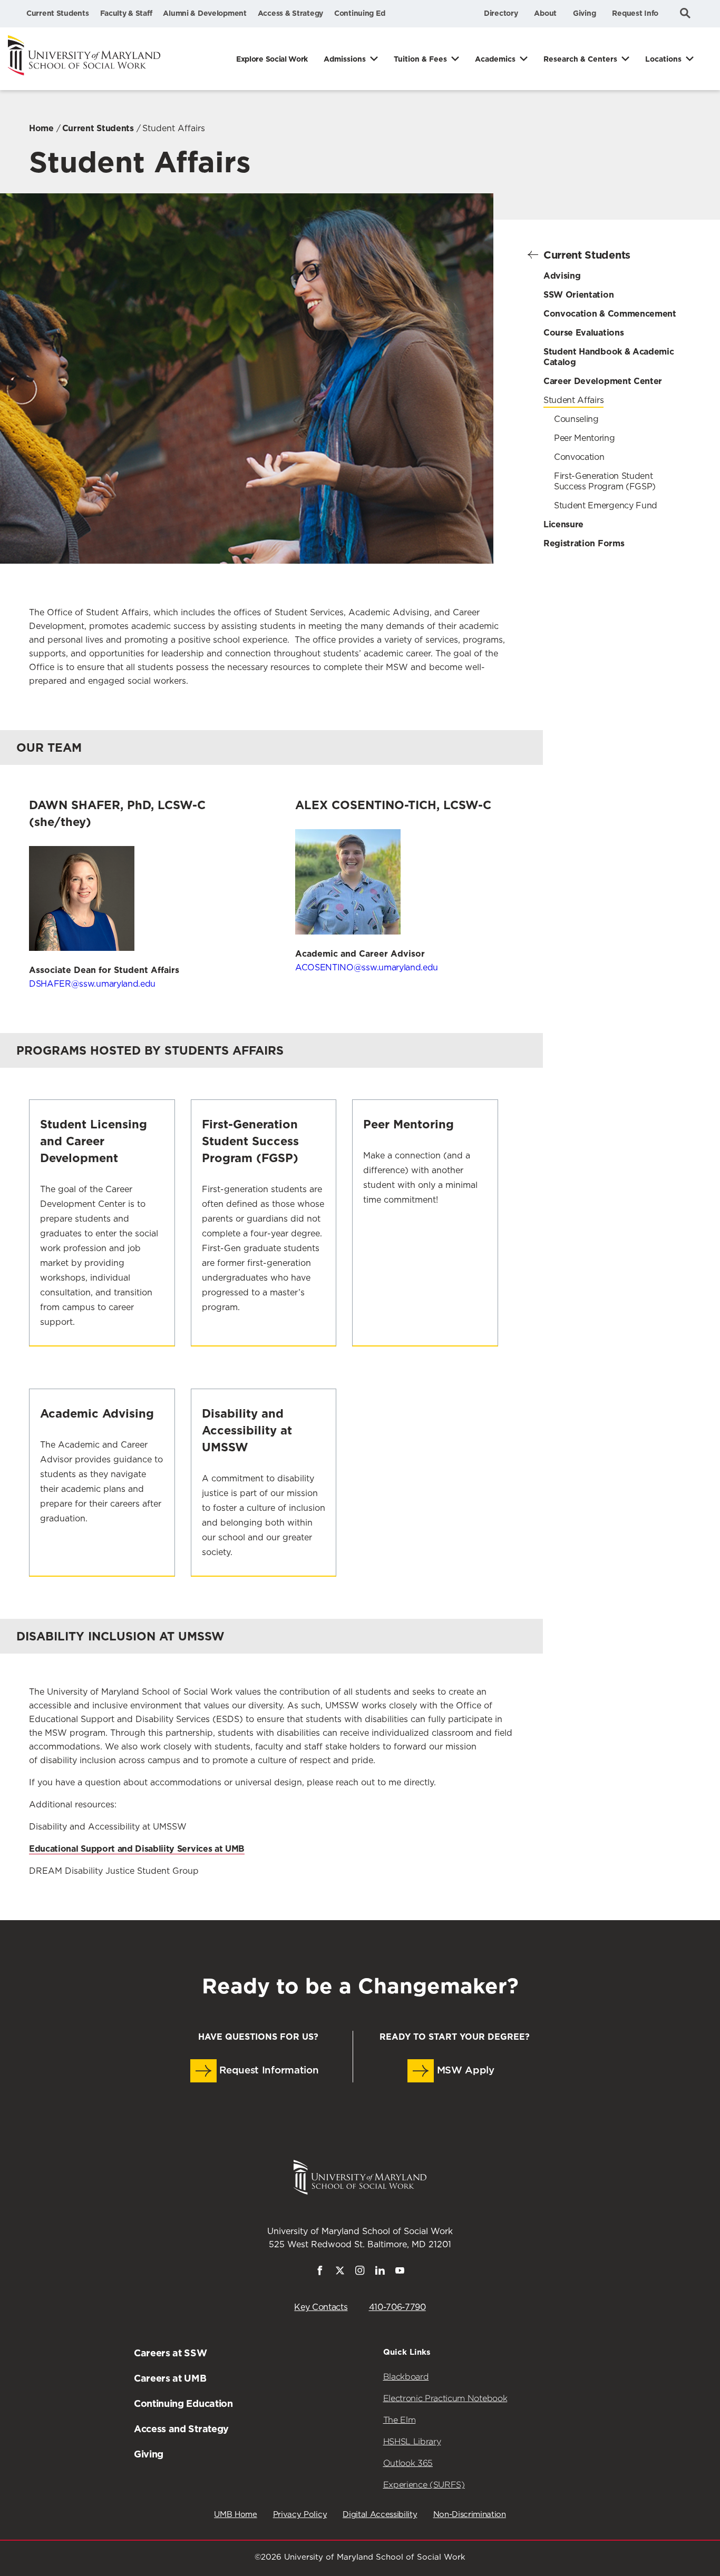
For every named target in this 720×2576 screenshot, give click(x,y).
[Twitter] (340, 2273)
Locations (663, 59)
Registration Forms (584, 543)
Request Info (635, 13)
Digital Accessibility (380, 2515)
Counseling (576, 419)
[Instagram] (360, 2273)
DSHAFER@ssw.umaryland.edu (92, 984)
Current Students (58, 13)
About (545, 13)
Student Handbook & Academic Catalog (609, 357)
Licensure (563, 524)
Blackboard (406, 2377)
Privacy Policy (300, 2515)
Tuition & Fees (420, 59)
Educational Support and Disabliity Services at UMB (137, 1849)
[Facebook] (320, 2273)
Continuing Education (183, 2403)
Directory (501, 13)
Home (41, 128)
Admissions (345, 59)
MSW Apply (464, 2071)
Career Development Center (603, 381)
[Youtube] (400, 2273)
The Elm (400, 2420)
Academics (495, 59)
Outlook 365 (408, 2463)
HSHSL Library (412, 2441)
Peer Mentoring (585, 438)
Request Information (268, 2071)
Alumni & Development (205, 13)
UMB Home (235, 2515)
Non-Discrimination (470, 2515)
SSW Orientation (578, 295)
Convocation (579, 457)
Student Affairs (573, 400)
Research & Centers (580, 59)
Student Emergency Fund (606, 506)
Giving (584, 13)
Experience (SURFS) (424, 2485)
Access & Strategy (290, 13)
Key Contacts (321, 2307)
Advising (562, 276)
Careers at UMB (170, 2378)
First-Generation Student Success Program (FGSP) (605, 481)
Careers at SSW (171, 2353)
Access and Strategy (181, 2429)
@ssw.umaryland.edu (367, 968)
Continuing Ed (359, 13)
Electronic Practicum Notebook (445, 2398)
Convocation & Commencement (610, 314)
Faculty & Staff (126, 13)
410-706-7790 (397, 2307)
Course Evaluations (583, 333)
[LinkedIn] (380, 2273)
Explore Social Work (272, 59)
